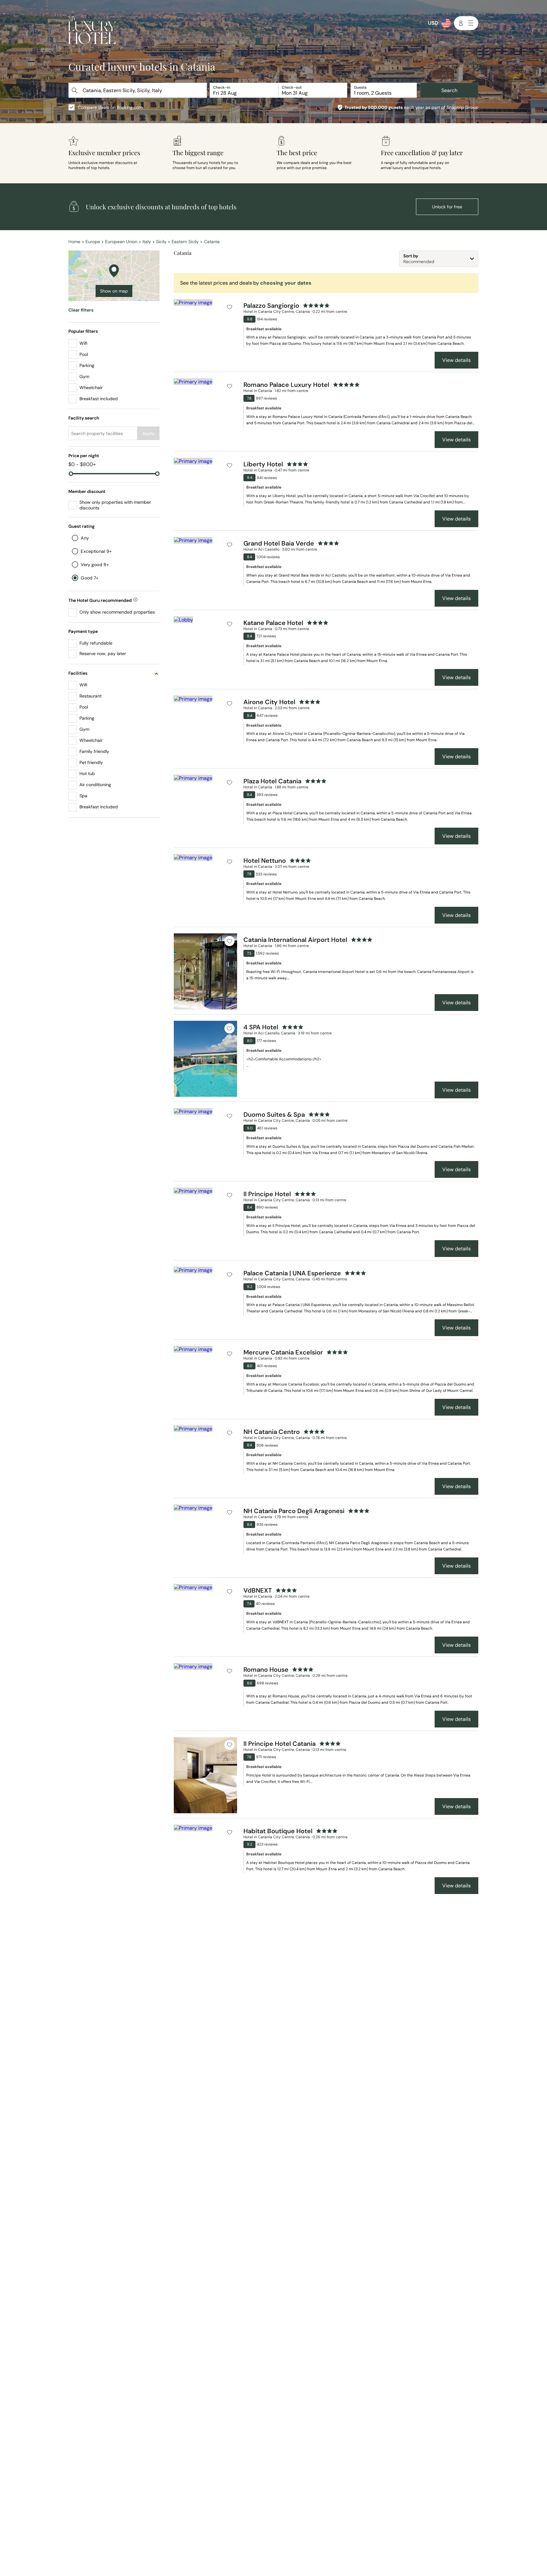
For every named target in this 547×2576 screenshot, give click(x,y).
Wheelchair (91, 388)
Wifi (83, 343)
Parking (87, 365)
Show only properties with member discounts (115, 505)
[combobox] (138, 90)
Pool (84, 354)
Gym (84, 376)
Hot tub (87, 773)
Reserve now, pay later (103, 653)
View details (456, 360)
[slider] (71, 474)
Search (449, 90)
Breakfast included (99, 399)
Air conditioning (95, 785)
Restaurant (91, 696)
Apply (148, 433)
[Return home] (92, 31)
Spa (83, 796)
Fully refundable (96, 643)
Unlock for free (447, 207)
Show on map (114, 291)
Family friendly (94, 751)
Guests (360, 87)
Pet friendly (91, 762)
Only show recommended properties (117, 612)
